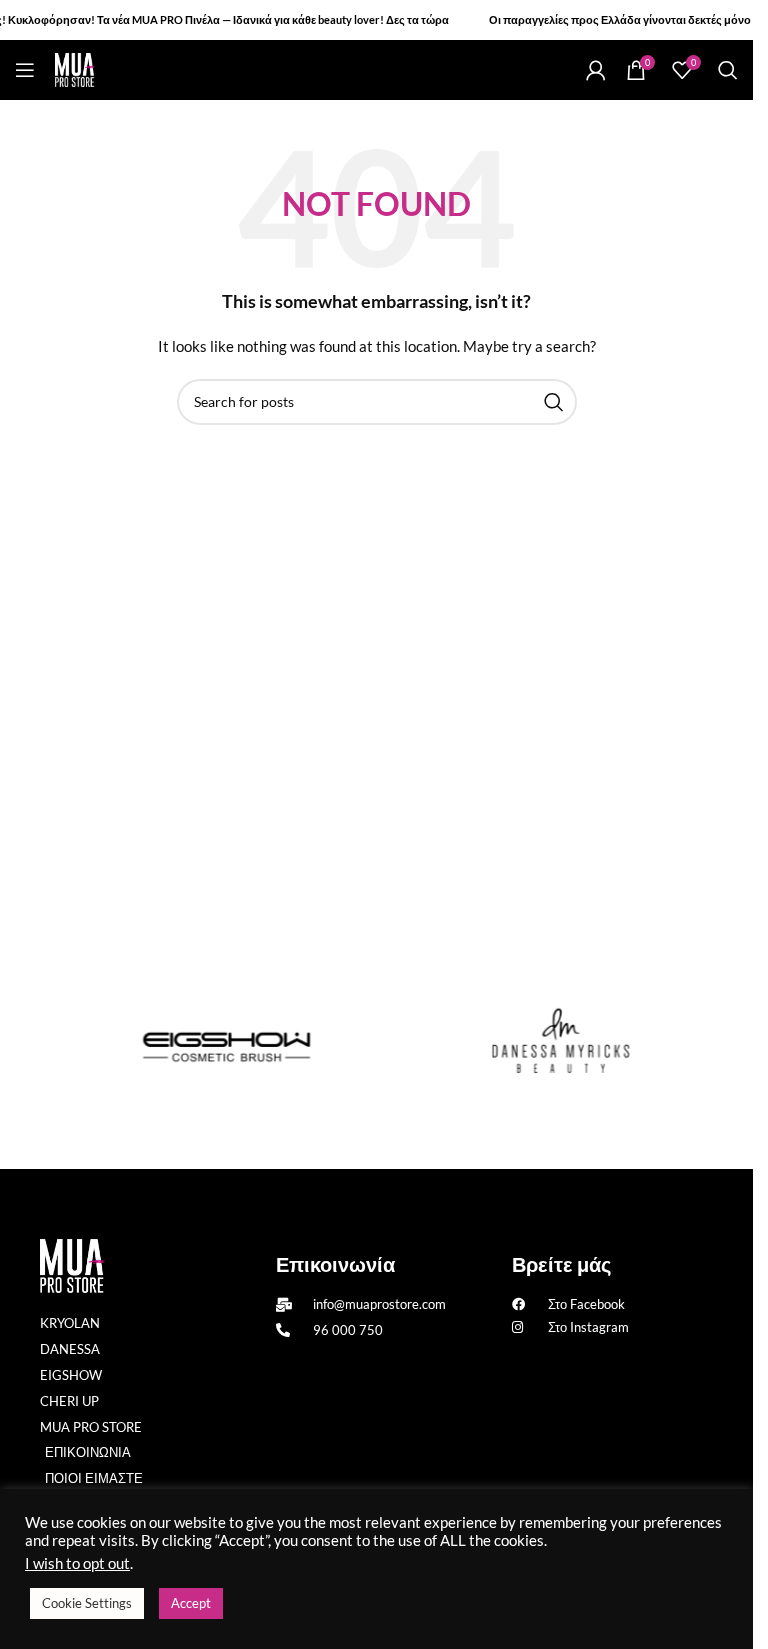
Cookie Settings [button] (87, 1603)
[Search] (728, 70)
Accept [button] (191, 1603)
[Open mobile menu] (25, 70)
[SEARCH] (554, 402)
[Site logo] (75, 68)
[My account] (596, 70)
